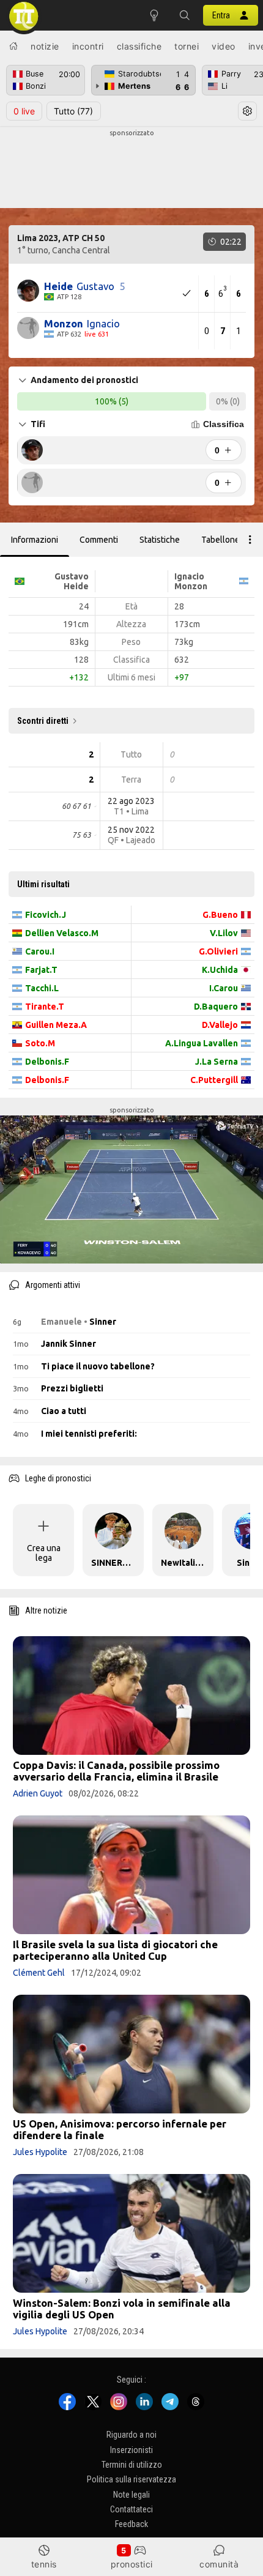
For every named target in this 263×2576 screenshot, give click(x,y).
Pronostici (132, 2564)
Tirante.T (45, 1007)
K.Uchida (220, 970)
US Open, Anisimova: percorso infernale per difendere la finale (120, 2129)
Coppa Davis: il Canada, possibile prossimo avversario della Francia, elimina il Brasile (116, 1771)
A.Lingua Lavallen (202, 1043)
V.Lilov (224, 933)
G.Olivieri (218, 951)
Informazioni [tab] (35, 540)
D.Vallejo (220, 1025)
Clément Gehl (39, 1973)
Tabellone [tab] (220, 540)
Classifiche (139, 46)
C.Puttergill (214, 1080)
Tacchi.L (42, 988)
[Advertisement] (131, 169)
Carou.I (40, 951)
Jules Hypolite (40, 2152)
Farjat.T (41, 970)
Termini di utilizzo (132, 2465)
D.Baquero (216, 1007)
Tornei (187, 46)
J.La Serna (217, 1062)
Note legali (131, 2495)
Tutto (73, 111)
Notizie (45, 46)
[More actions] (250, 540)
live (24, 111)
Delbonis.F (47, 1062)
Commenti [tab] (99, 540)
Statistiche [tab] (160, 540)
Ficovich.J (46, 915)
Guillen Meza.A (56, 1025)
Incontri (88, 46)
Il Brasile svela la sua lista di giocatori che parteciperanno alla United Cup (115, 1950)
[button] (185, 15)
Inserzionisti (131, 2450)
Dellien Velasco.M (62, 933)
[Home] (13, 46)
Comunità (219, 2564)
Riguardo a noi (131, 2435)
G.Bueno (220, 915)
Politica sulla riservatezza (131, 2480)
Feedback (131, 2525)
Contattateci (131, 2510)
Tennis (44, 2564)
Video (224, 46)
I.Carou (224, 988)
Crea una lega (44, 1553)
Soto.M (40, 1043)
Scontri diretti (43, 721)
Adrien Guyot (38, 1793)
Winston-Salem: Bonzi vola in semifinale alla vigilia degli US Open (122, 2309)
